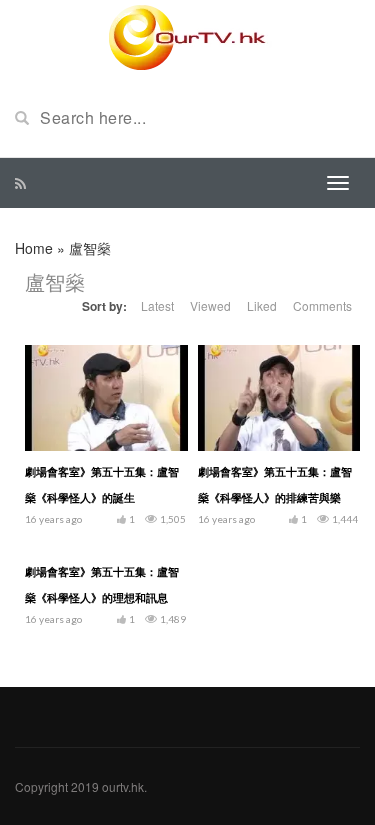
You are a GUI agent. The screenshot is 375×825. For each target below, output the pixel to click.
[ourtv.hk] (188, 38)
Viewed (210, 305)
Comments (322, 305)
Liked (262, 305)
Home (34, 248)
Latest (157, 305)
